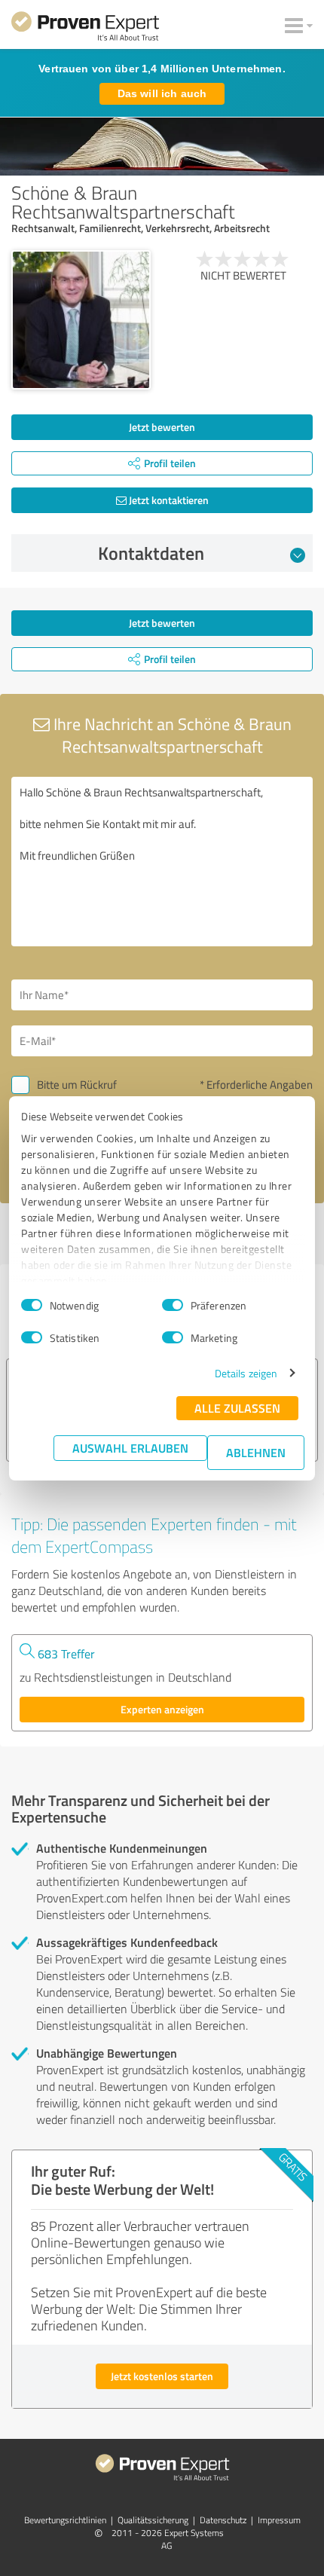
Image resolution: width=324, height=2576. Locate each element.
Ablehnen (256, 1452)
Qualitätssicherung (153, 2520)
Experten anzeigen (162, 1709)
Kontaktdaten (151, 553)
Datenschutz (223, 2520)
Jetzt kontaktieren (168, 500)
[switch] (173, 1305)
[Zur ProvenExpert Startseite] (85, 29)
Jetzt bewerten (162, 427)
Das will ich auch (162, 93)
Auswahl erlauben (130, 1448)
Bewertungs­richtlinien (65, 2520)
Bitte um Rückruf (77, 1085)
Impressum (279, 2520)
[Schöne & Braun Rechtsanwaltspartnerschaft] (81, 320)
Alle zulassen (237, 1408)
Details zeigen (246, 1373)
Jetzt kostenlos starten (162, 2376)
